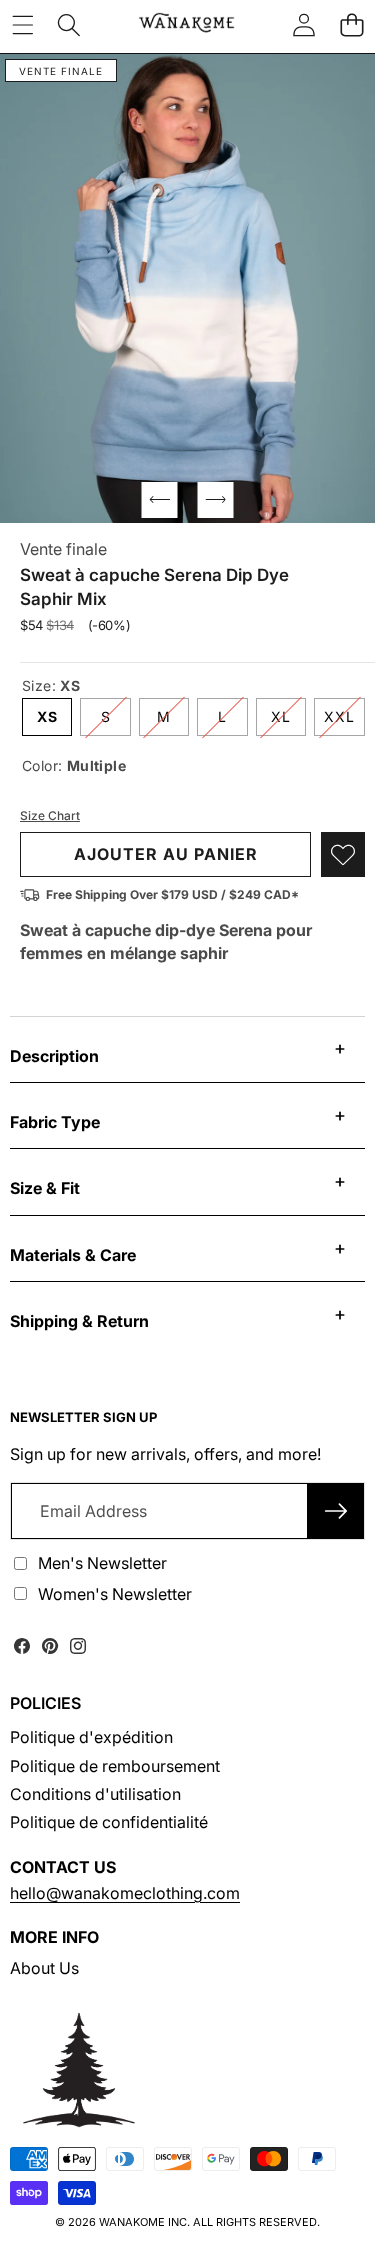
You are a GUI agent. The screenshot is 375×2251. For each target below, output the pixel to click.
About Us (44, 1968)
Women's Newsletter (115, 1594)
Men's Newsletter (102, 1563)
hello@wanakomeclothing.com (125, 1893)
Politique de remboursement (115, 1766)
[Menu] (22, 25)
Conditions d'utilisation (95, 1794)
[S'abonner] (336, 1511)
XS (47, 716)
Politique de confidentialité (109, 1822)
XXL (344, 721)
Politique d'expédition (91, 1737)
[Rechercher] (69, 25)
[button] (351, 25)
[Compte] (304, 25)
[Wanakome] (186, 25)
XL (288, 721)
